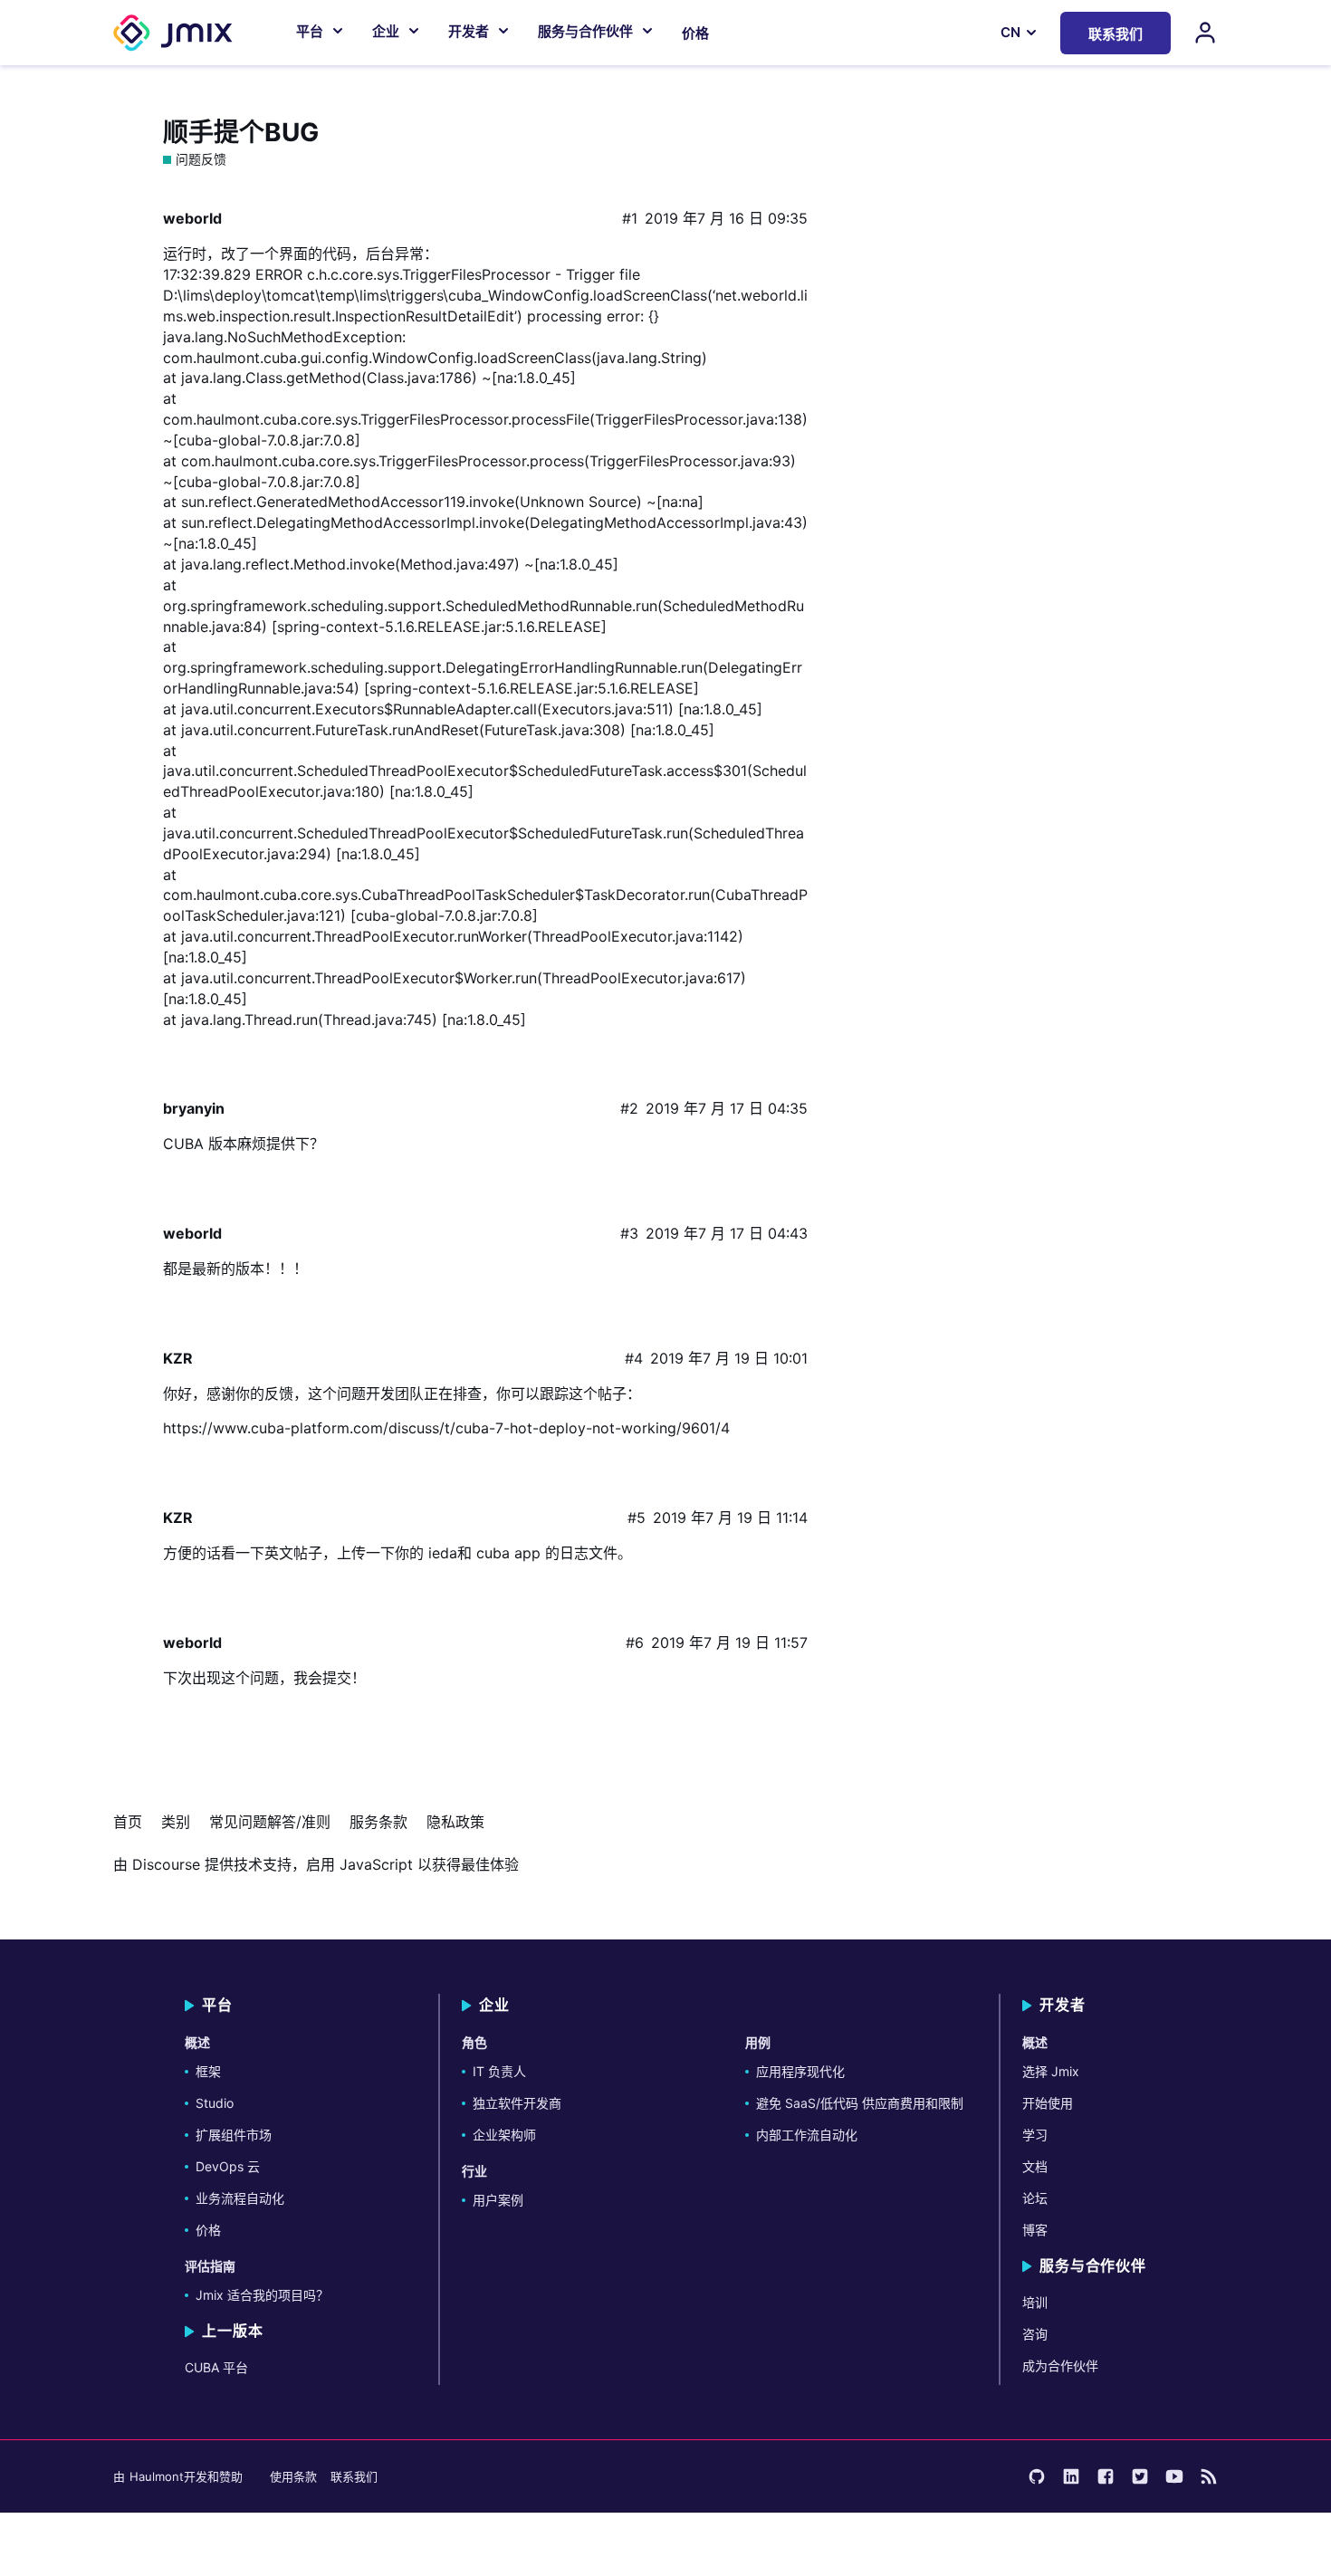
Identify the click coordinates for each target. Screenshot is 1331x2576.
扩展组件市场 (234, 2135)
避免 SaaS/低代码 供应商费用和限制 (860, 2103)
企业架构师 (504, 2135)
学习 (1035, 2135)
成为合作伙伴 (1060, 2365)
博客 (1035, 2230)
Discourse (166, 1864)
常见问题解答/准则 (270, 1822)
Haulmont (157, 2476)
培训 (1035, 2302)
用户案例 (498, 2200)
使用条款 (293, 2476)
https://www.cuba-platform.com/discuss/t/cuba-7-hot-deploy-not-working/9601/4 (446, 1428)
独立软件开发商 (517, 2103)
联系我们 (354, 2476)
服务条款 (378, 1822)
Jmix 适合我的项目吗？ (262, 2295)
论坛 (1035, 2198)
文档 (1035, 2166)
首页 (128, 1822)
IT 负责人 (499, 2071)
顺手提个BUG (241, 132)
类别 (176, 1822)
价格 (695, 33)
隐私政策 (455, 1822)
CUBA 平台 (216, 2367)
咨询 (1035, 2334)
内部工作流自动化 (807, 2135)
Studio (215, 2103)
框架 (208, 2071)
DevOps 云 (228, 2166)
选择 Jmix (1051, 2071)
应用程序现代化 (800, 2071)
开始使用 (1048, 2103)
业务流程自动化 (240, 2198)
